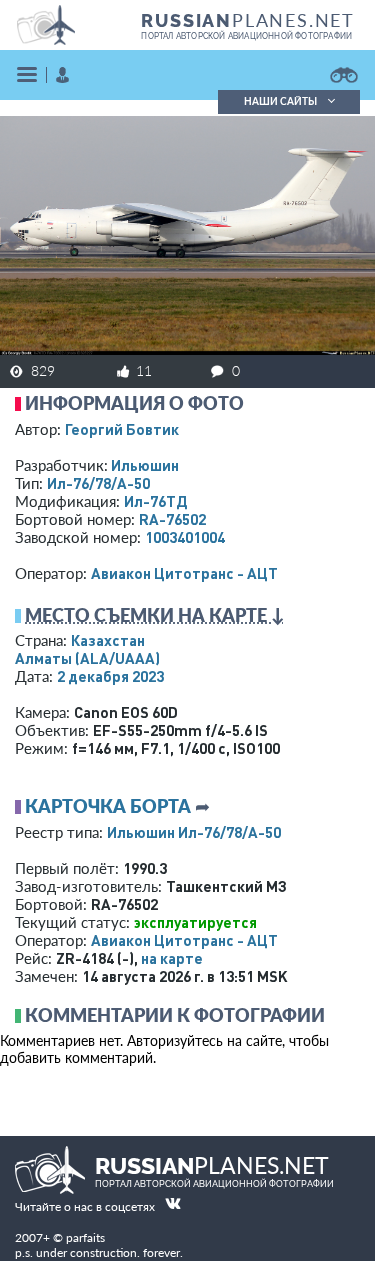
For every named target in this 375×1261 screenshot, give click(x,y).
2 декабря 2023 (110, 676)
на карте (172, 958)
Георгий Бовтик (122, 429)
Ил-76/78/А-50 (98, 483)
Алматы (87, 658)
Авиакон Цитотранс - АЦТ (184, 573)
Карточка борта (108, 806)
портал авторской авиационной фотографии (246, 36)
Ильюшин (145, 465)
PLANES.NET (248, 20)
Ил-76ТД (155, 501)
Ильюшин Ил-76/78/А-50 (194, 832)
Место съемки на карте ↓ (155, 615)
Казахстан (108, 640)
